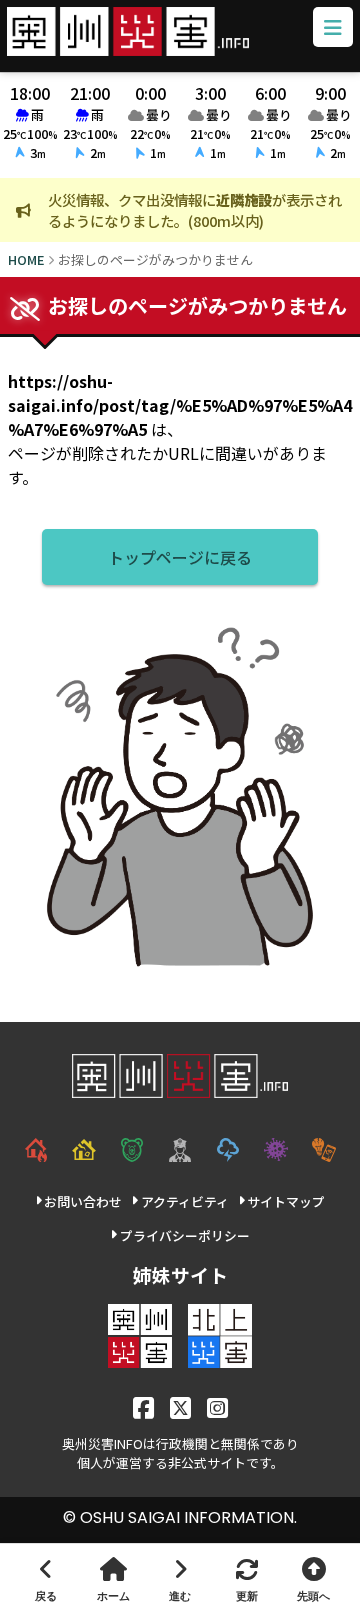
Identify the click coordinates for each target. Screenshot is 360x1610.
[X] (180, 1406)
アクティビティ (184, 1201)
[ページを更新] (246, 1577)
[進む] (180, 1577)
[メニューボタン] (333, 27)
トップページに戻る (180, 557)
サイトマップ (286, 1201)
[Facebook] (143, 1406)
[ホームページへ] (113, 1577)
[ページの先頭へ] (313, 1577)
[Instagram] (217, 1406)
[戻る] (46, 1577)
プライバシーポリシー (184, 1235)
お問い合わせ (83, 1201)
